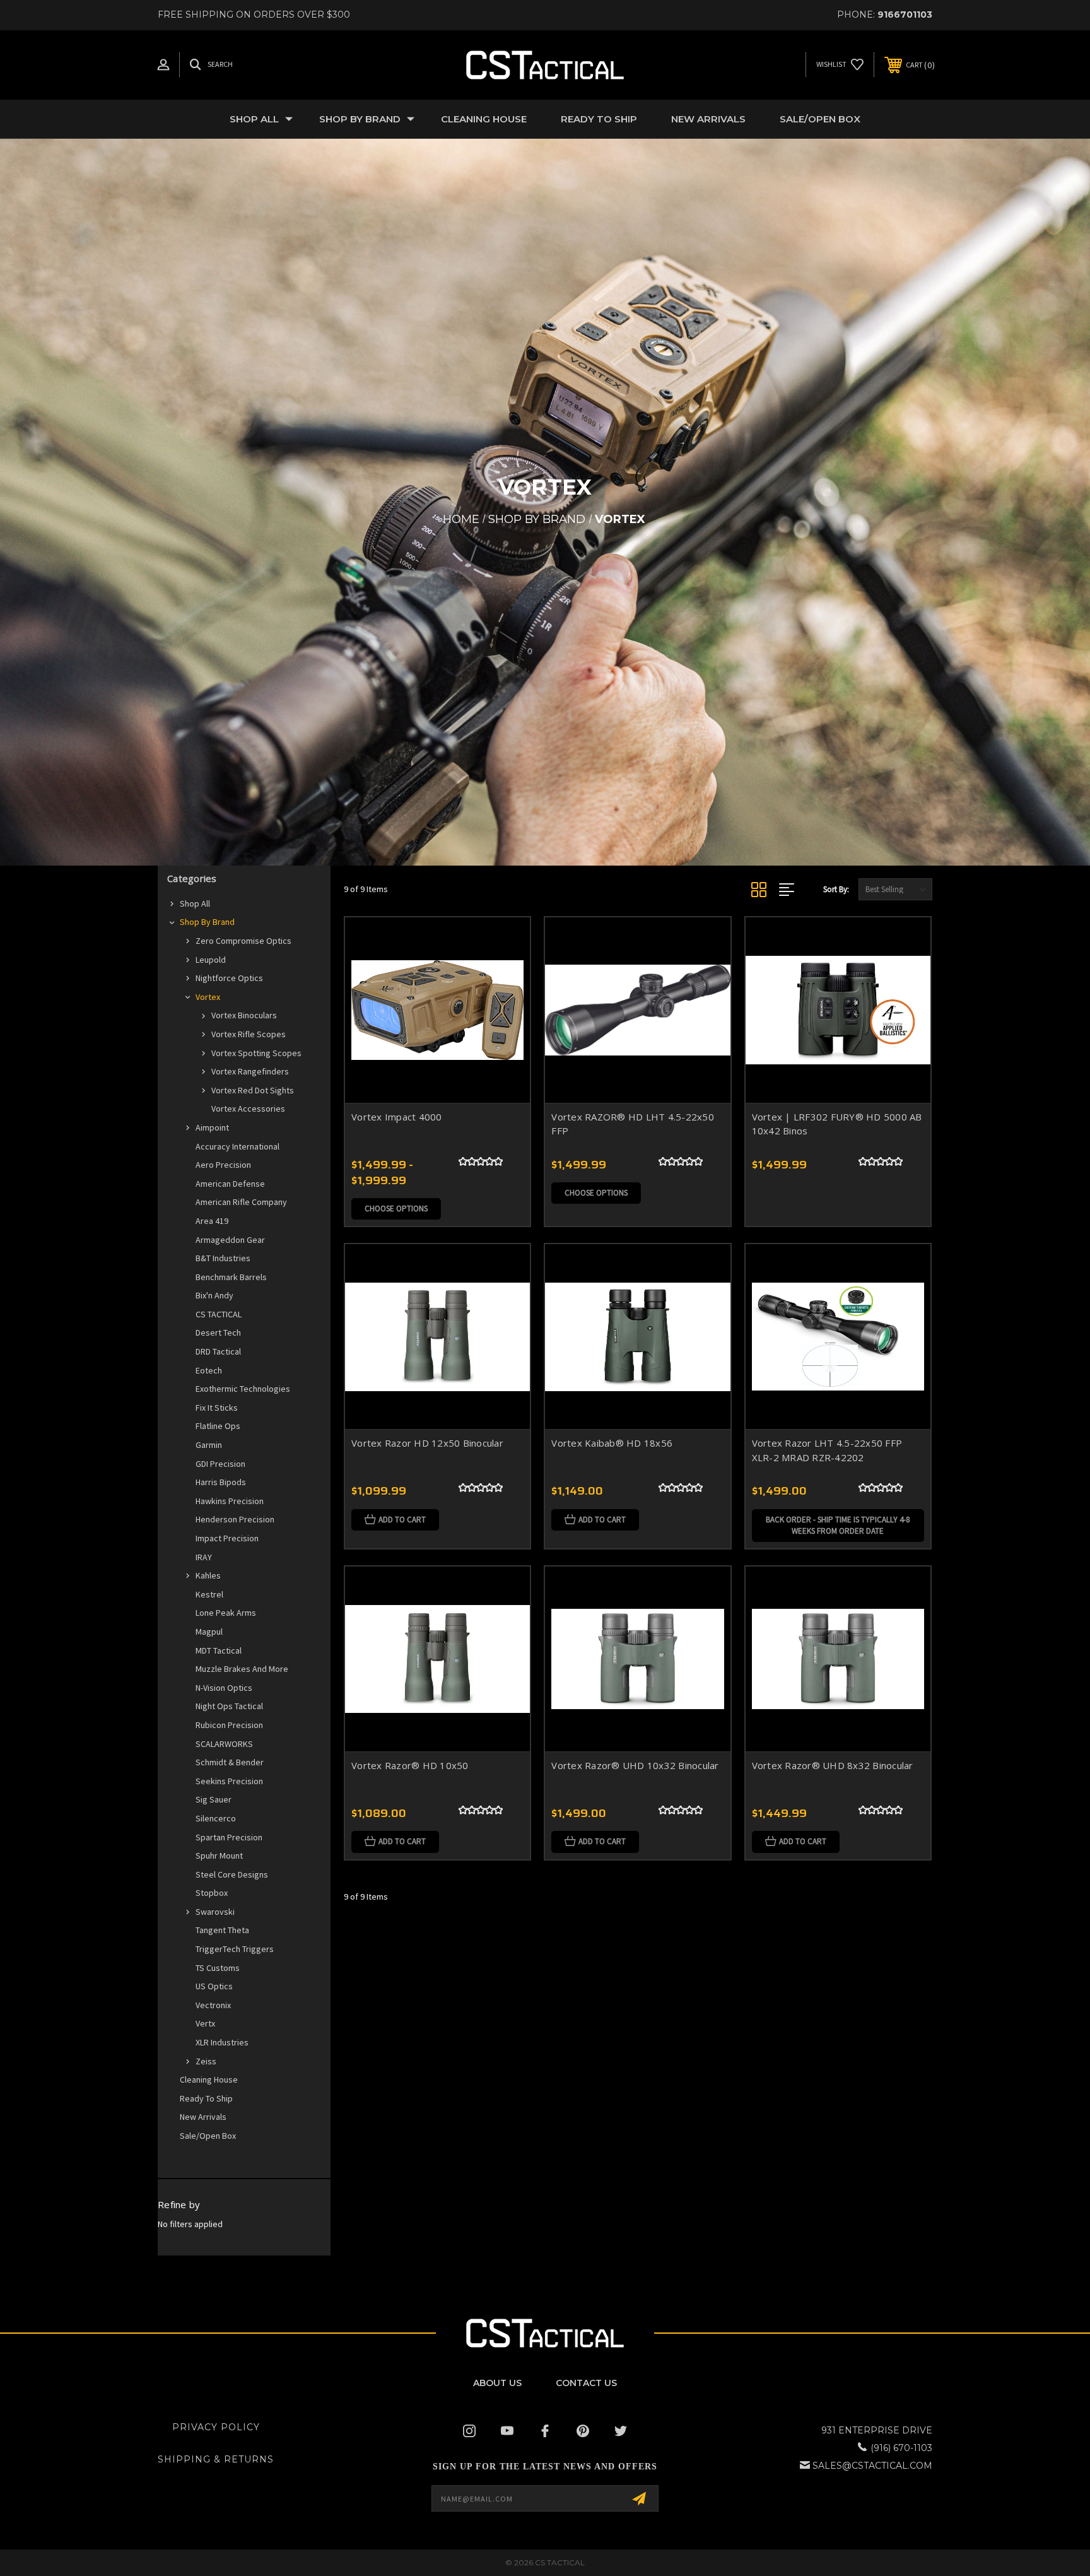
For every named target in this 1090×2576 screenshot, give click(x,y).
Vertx (205, 2023)
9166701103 (905, 15)
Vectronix (213, 2005)
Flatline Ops (218, 1426)
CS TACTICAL (219, 1314)
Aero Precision (223, 1165)
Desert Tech (218, 1332)
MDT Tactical (219, 1650)
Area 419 (212, 1221)
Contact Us (586, 2383)
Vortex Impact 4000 (397, 1117)
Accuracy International (237, 1146)
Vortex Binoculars (244, 1015)
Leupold (211, 960)
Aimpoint (212, 1127)
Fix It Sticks (217, 1408)
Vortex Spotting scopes (256, 1053)
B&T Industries (223, 1258)
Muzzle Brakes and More (242, 1669)
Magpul (209, 1632)
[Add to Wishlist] (505, 975)
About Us (497, 2383)
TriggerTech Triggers (235, 1949)
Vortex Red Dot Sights (253, 1090)
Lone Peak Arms (226, 1613)
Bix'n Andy (214, 1295)
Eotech (209, 1370)
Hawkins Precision (230, 1501)
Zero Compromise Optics (243, 941)
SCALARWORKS (224, 1744)
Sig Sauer (214, 1799)
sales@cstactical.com (872, 2466)
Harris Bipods (221, 1482)
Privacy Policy (216, 2427)
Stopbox (212, 1893)
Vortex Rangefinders (250, 1071)
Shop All (254, 119)
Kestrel (209, 1594)
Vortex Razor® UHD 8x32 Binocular (833, 1765)
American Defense (230, 1184)
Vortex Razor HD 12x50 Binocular (427, 1443)
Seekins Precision (229, 1781)
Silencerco (216, 1818)
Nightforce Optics (229, 978)
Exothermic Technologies (243, 1389)
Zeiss (206, 2061)
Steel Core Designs (232, 1874)
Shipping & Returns (216, 2459)
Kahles (208, 1575)
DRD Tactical (218, 1351)
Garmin (209, 1445)
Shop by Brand (360, 119)
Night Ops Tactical (229, 1706)
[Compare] (505, 1007)
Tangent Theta (222, 1930)
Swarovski (215, 1912)
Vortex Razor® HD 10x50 (410, 1765)
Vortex (208, 997)
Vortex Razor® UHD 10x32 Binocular (635, 1765)
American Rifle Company (241, 1202)
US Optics (214, 1986)
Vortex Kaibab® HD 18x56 (612, 1443)
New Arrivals (708, 119)
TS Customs (218, 1968)
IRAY (204, 1557)
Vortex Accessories (248, 1109)
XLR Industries (222, 2042)
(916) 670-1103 (901, 2448)
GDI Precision (220, 1464)
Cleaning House (484, 119)
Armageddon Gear (230, 1240)
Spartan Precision (229, 1837)
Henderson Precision (235, 1519)
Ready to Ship (599, 119)
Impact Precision (227, 1538)
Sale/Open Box (820, 119)
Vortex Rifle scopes (249, 1034)
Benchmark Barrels (231, 1277)
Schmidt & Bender (230, 1762)
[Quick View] (505, 943)
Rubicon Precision (229, 1725)
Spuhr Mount (219, 1856)
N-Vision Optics (224, 1688)
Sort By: (836, 889)
